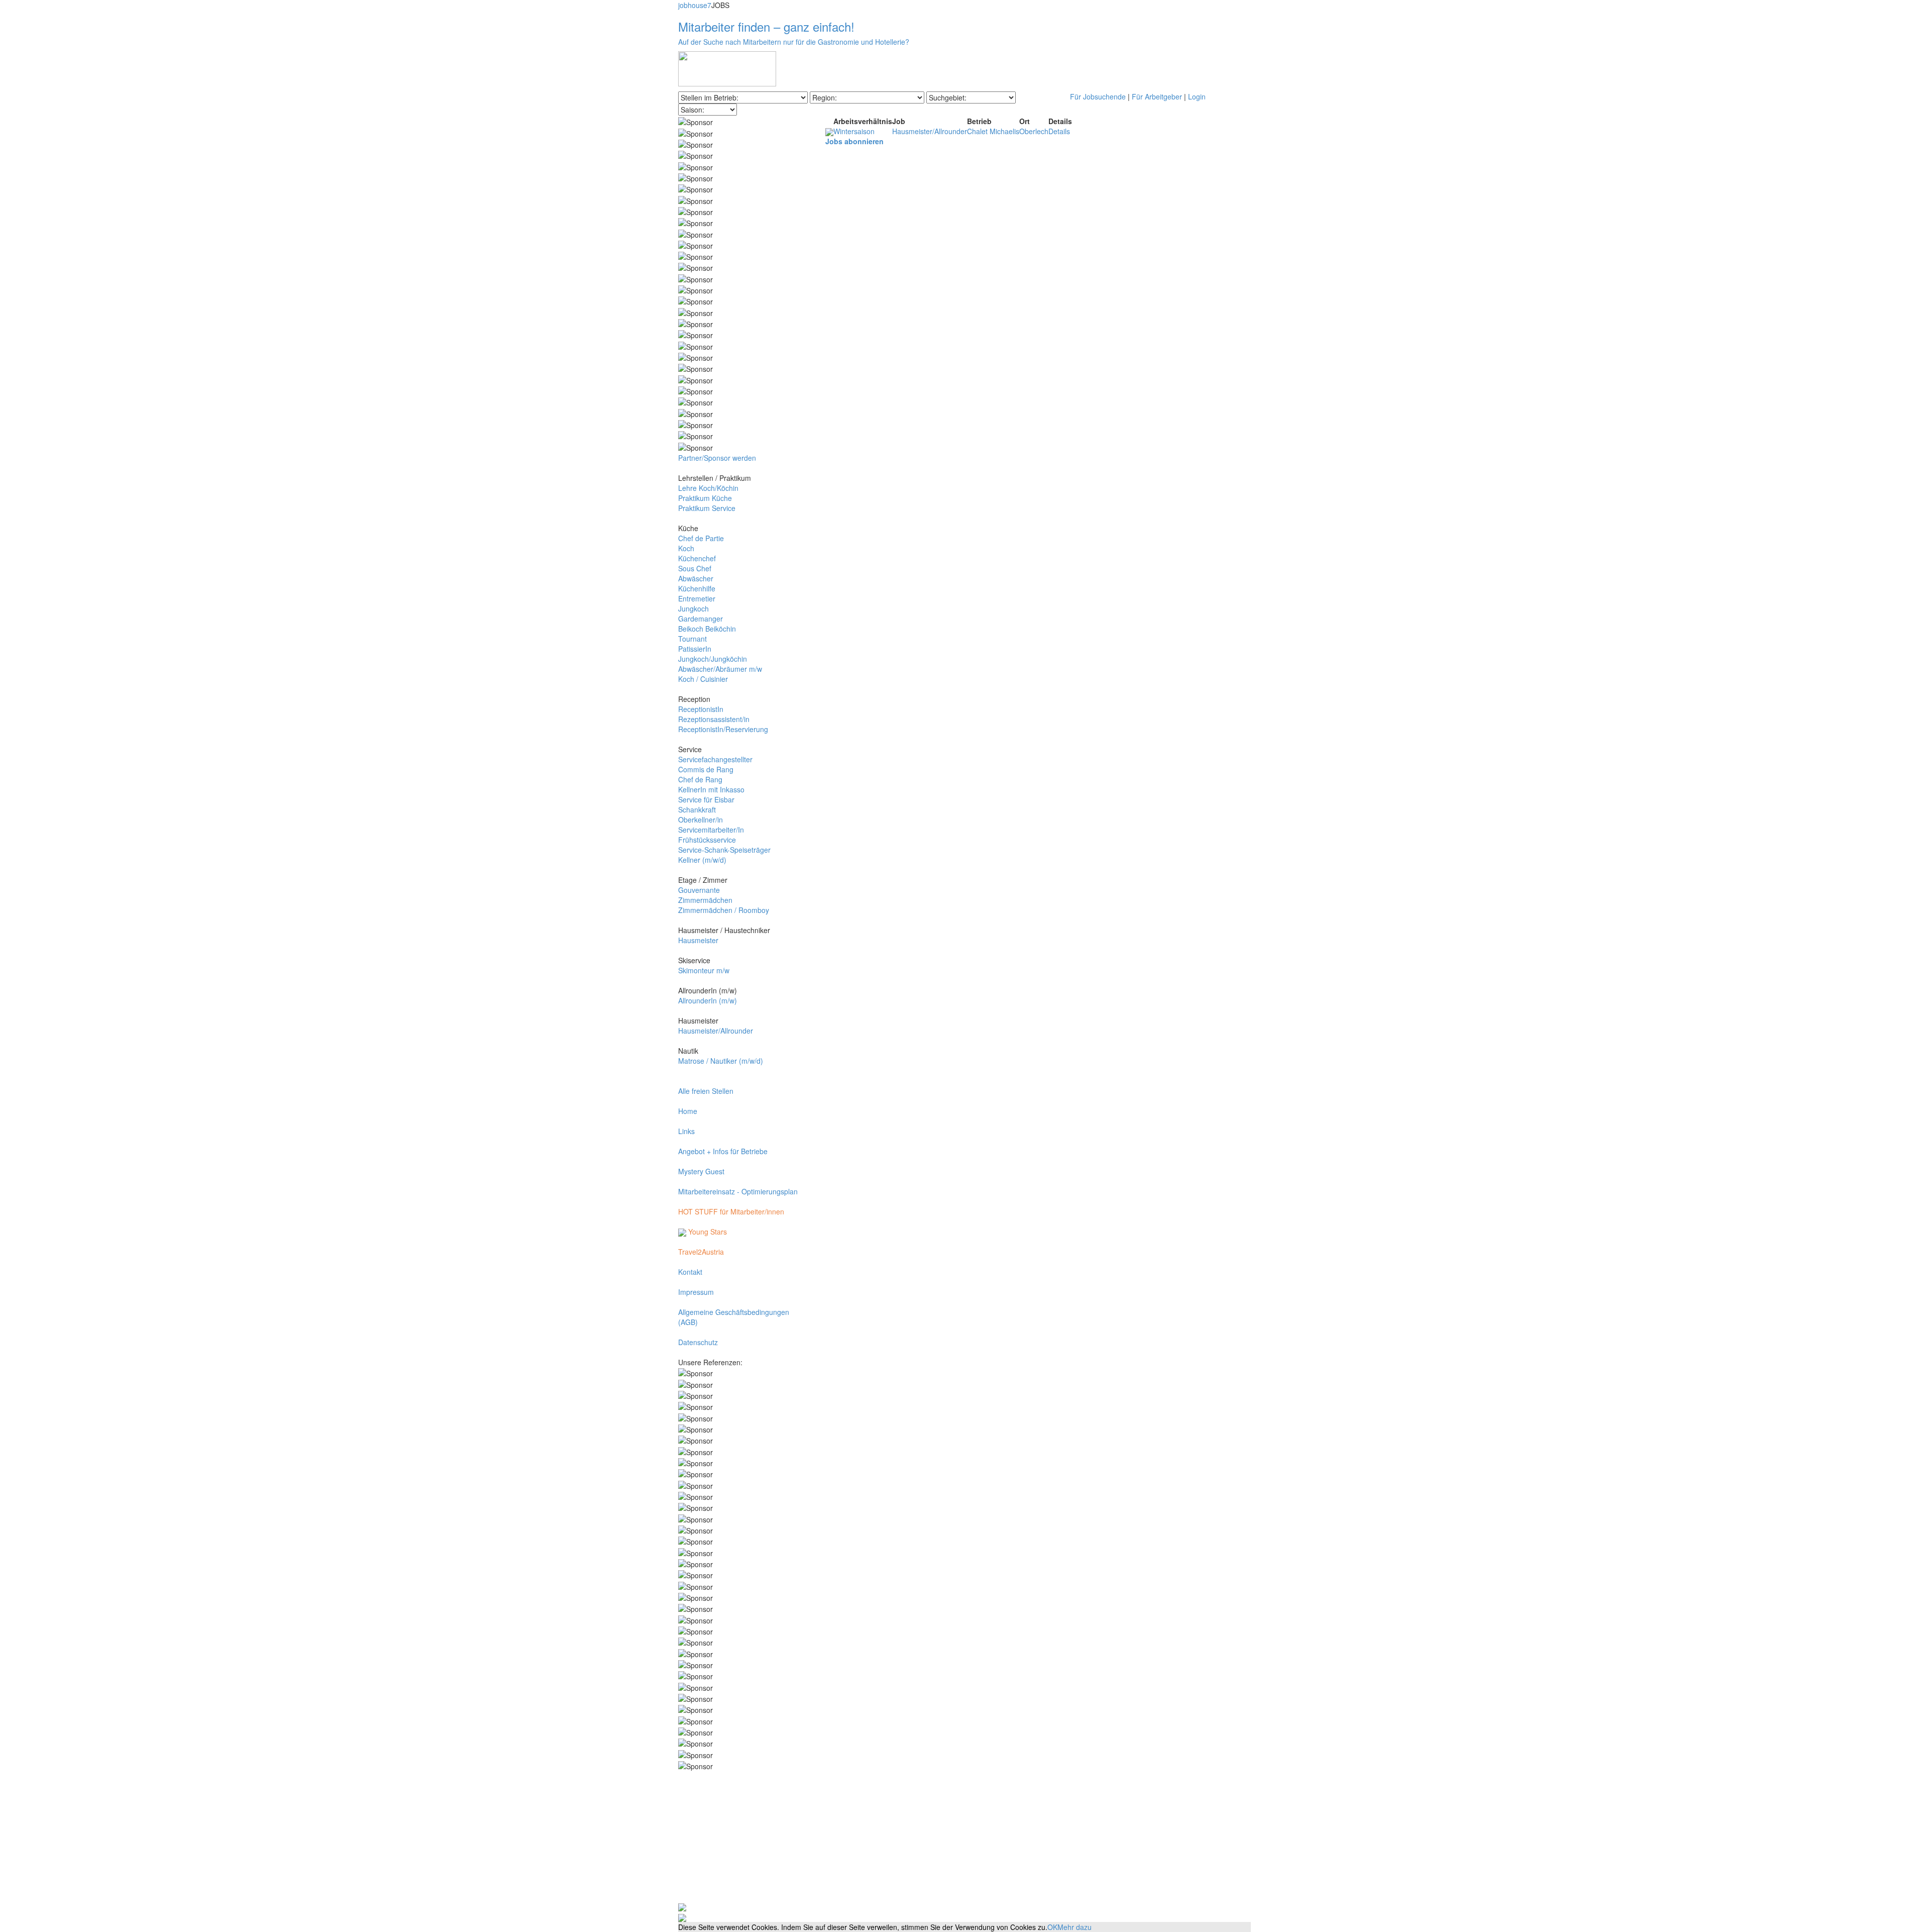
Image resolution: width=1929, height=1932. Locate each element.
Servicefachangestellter (715, 759)
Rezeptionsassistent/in (714, 719)
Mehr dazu (1075, 1927)
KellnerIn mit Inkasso (711, 789)
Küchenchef (697, 558)
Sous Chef (695, 568)
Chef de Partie (701, 538)
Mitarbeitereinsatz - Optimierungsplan (738, 1191)
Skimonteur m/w (704, 970)
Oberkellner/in (701, 820)
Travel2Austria (701, 1252)
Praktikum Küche (705, 498)
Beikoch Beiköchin (707, 629)
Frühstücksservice (707, 840)
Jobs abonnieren (854, 141)
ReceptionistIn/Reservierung (723, 729)
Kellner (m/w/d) (702, 860)
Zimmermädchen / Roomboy (724, 910)
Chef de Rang (700, 779)
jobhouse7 (695, 5)
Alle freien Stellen (706, 1091)
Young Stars (707, 1232)
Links (686, 1131)
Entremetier (697, 598)
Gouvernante (699, 890)
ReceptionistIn (701, 709)
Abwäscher (696, 578)
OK (1052, 1927)
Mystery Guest (701, 1171)
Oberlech (1034, 131)
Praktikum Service (707, 508)
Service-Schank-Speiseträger (724, 850)
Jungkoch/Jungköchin (713, 659)
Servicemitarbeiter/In (711, 830)
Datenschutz (698, 1342)
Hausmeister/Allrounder (716, 1031)
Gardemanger (701, 619)
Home (688, 1111)
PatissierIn (695, 649)
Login (1197, 96)
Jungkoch (693, 608)
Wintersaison (854, 131)
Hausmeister (698, 940)
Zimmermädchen (705, 900)
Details (1059, 131)
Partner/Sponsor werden (717, 458)
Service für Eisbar (706, 799)
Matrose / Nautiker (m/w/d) (721, 1061)
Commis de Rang (706, 769)
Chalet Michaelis (993, 131)
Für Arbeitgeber (1157, 96)
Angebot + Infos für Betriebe (723, 1151)
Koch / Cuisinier (703, 679)
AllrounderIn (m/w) (708, 1000)
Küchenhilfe (697, 588)
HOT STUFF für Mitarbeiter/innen (731, 1211)
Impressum (696, 1292)
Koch (686, 548)
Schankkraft (697, 809)
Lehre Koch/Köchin (708, 488)
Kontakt (690, 1272)
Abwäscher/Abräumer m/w (720, 669)
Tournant (692, 639)
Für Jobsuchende (1098, 96)
